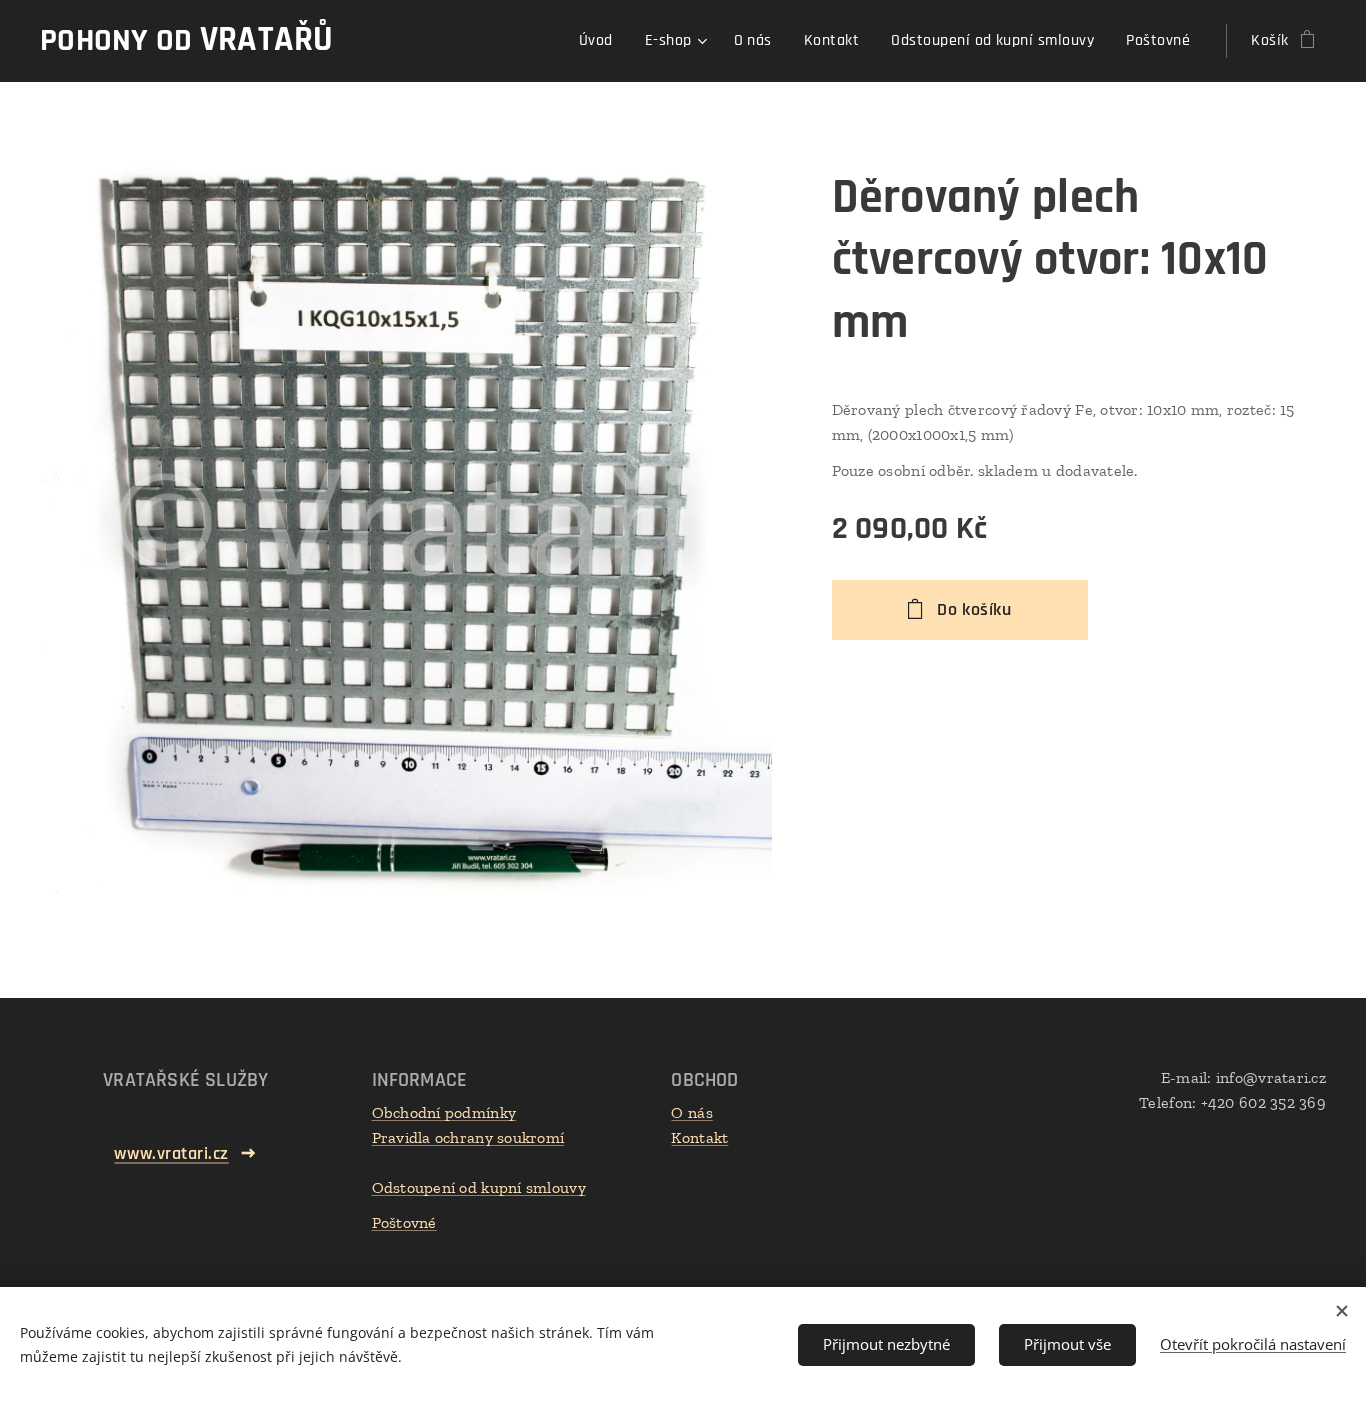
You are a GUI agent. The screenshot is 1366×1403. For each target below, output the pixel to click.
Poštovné (404, 1222)
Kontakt (699, 1137)
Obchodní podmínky (444, 1112)
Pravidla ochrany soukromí (468, 1137)
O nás (691, 1112)
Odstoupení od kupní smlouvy (479, 1187)
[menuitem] (601, 41)
